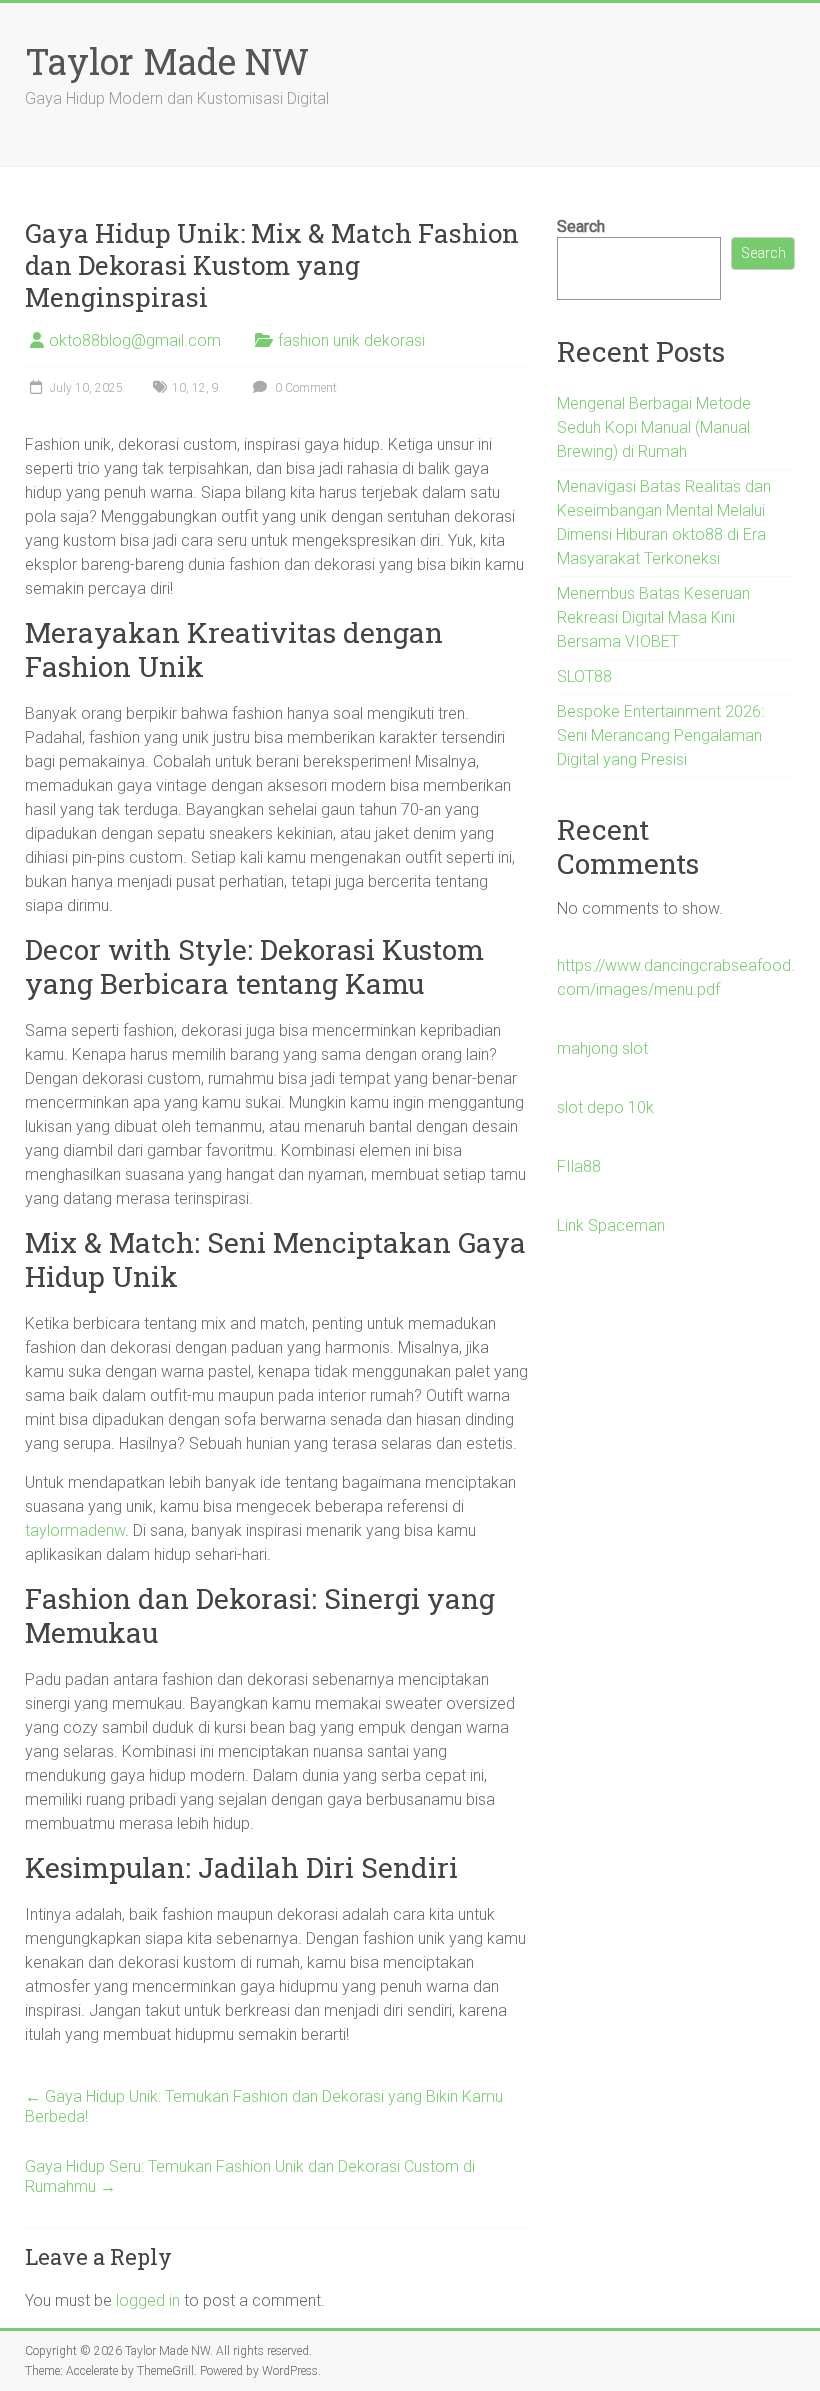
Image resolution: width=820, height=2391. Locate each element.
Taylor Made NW (167, 61)
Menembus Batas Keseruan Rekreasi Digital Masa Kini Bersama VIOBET (653, 617)
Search (581, 226)
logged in (148, 2300)
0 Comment (304, 388)
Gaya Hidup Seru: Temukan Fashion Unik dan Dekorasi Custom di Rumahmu (250, 2176)
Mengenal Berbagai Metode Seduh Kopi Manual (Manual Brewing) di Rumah (654, 427)
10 (179, 388)
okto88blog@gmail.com (135, 340)
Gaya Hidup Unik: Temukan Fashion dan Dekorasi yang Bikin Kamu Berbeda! (264, 2106)
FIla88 (579, 1166)
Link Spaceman (611, 1225)
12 (199, 388)
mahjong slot (602, 1048)
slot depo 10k (605, 1107)
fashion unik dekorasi (351, 340)
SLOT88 (584, 676)
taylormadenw (75, 1530)
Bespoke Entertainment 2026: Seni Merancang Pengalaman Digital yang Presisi (660, 735)
